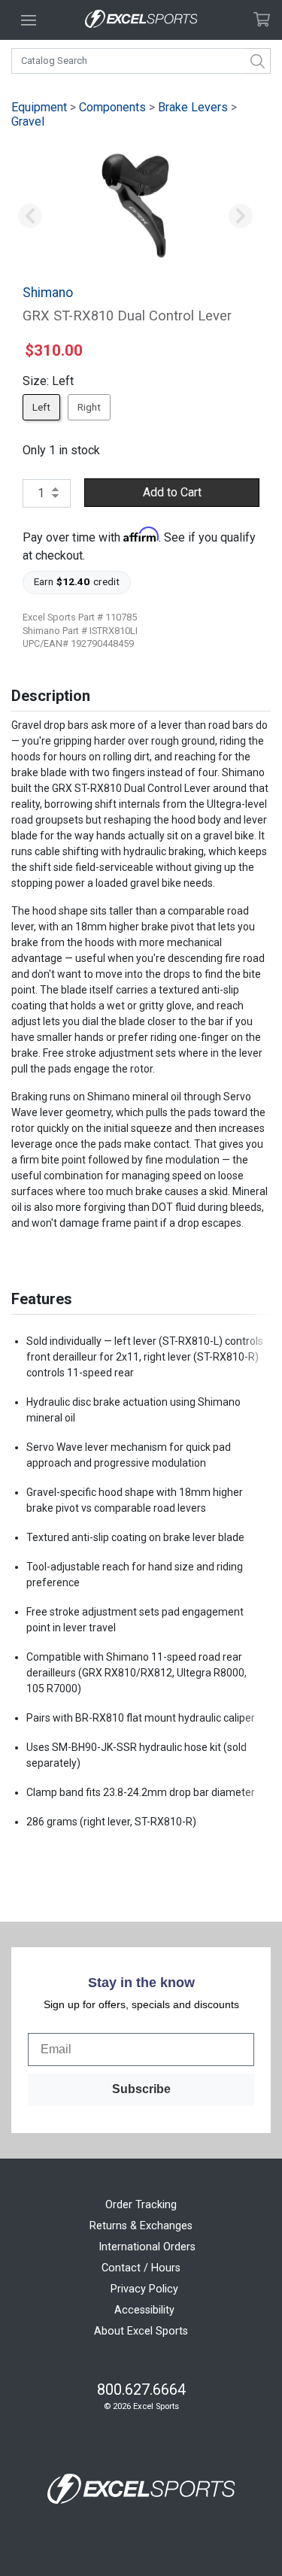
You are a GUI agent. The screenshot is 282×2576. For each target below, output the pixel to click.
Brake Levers (193, 107)
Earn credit (77, 581)
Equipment (39, 107)
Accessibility (144, 2310)
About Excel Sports (141, 2331)
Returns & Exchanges (141, 2226)
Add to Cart (172, 492)
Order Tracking (141, 2205)
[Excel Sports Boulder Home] (141, 20)
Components (112, 107)
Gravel (28, 121)
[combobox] (141, 61)
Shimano (48, 293)
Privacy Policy (144, 2289)
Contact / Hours (141, 2268)
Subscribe (141, 2089)
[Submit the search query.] (258, 61)
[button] (30, 217)
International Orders (147, 2247)
